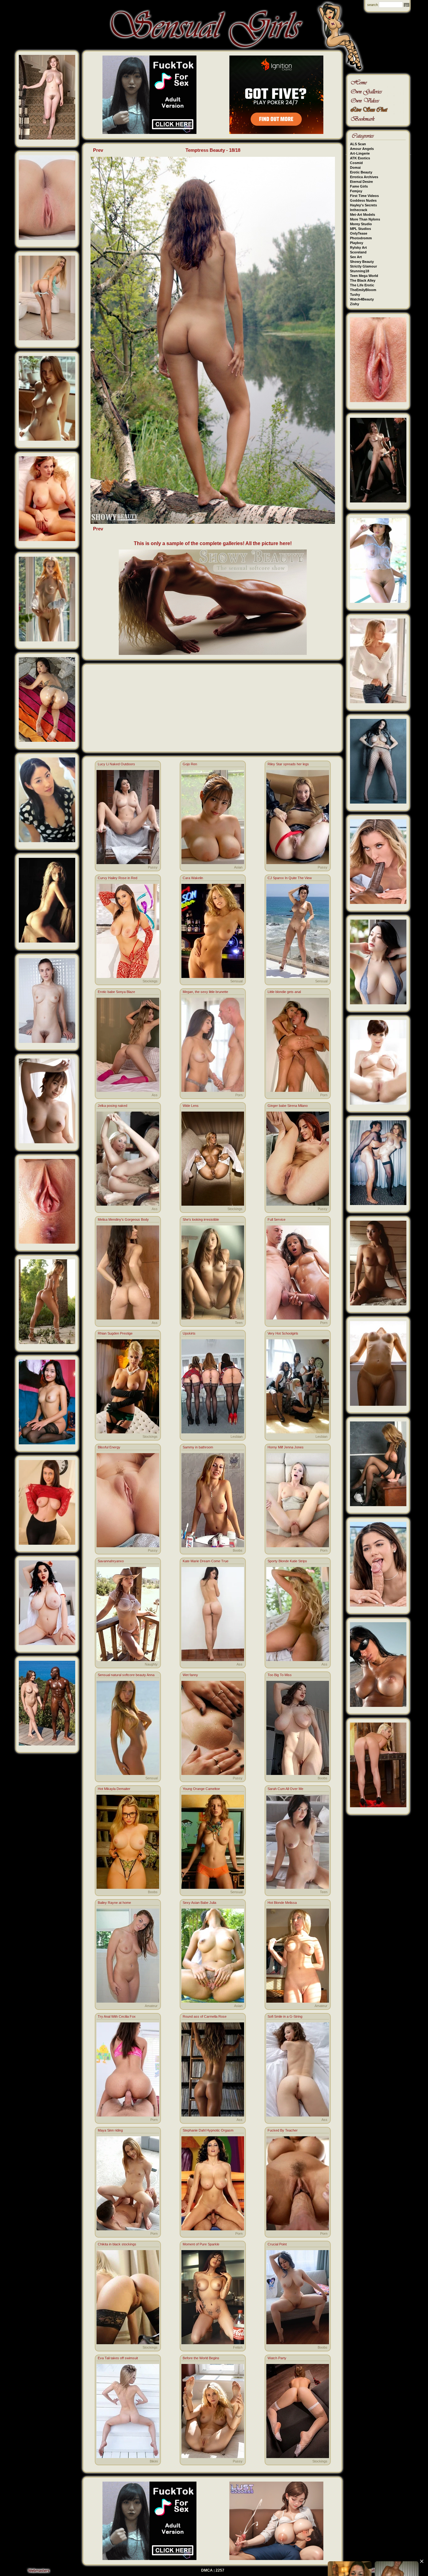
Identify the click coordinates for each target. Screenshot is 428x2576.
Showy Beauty (362, 262)
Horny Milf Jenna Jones (286, 1447)
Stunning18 (360, 271)
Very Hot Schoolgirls (283, 1333)
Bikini (154, 2461)
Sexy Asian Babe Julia (199, 1903)
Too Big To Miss (280, 1675)
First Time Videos (364, 196)
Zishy (355, 304)
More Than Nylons (365, 219)
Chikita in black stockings (117, 2244)
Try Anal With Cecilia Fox (117, 2016)
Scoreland (358, 252)
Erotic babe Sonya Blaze (116, 992)
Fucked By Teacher (283, 2130)
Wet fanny (190, 1675)
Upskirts (189, 1333)
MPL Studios (360, 229)
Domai (355, 167)
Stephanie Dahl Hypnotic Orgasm (208, 2130)
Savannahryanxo (111, 1561)
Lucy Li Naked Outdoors (116, 764)
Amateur (151, 2006)
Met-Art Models (363, 215)
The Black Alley (363, 280)
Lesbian (237, 1437)
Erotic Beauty (361, 172)
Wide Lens (191, 1106)
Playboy (357, 243)
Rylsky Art (358, 247)
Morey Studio (361, 224)
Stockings (150, 981)
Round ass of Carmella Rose (205, 2016)
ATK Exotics (360, 158)
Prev (98, 150)
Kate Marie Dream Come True (206, 1561)
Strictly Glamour (363, 266)
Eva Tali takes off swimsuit (118, 2358)
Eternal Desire (361, 182)
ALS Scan (358, 144)
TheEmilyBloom (363, 290)
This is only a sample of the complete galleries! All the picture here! (213, 543)
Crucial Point (277, 2244)
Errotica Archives (364, 177)
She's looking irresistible (201, 1219)
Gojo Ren (190, 764)
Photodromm (361, 238)
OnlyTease (359, 233)
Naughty (151, 1664)
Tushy (355, 295)
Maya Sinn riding (110, 2130)
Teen (239, 1323)
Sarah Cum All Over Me (285, 1789)
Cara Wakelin (193, 878)
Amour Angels (362, 149)
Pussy (153, 867)
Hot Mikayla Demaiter (114, 1789)
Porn (239, 1095)
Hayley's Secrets (363, 205)
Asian (238, 867)
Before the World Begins (201, 2358)
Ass (155, 1095)
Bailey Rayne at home (114, 1903)
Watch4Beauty (362, 299)
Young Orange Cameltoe (201, 1789)
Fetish (238, 2347)
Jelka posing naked (112, 1106)
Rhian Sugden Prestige (115, 1333)
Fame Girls (359, 186)
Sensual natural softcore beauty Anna (126, 1675)
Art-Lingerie (360, 153)
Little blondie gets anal (284, 992)
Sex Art (356, 257)
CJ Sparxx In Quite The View (290, 878)
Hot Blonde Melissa (282, 1903)
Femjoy (356, 191)
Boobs (238, 1550)
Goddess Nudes (363, 200)
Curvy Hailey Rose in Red (117, 878)
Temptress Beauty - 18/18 (213, 150)
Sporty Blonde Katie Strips (287, 1561)
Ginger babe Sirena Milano (288, 1106)
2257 (220, 2570)
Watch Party (277, 2358)
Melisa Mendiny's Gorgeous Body (123, 1219)
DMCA (207, 2570)
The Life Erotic (362, 285)
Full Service (277, 1219)
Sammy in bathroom (198, 1447)
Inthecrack (359, 210)
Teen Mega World (364, 276)
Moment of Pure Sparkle (201, 2244)
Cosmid (356, 163)
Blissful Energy (109, 1447)
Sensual (236, 981)
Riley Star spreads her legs (288, 764)
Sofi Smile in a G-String (285, 2016)
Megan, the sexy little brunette (205, 992)
